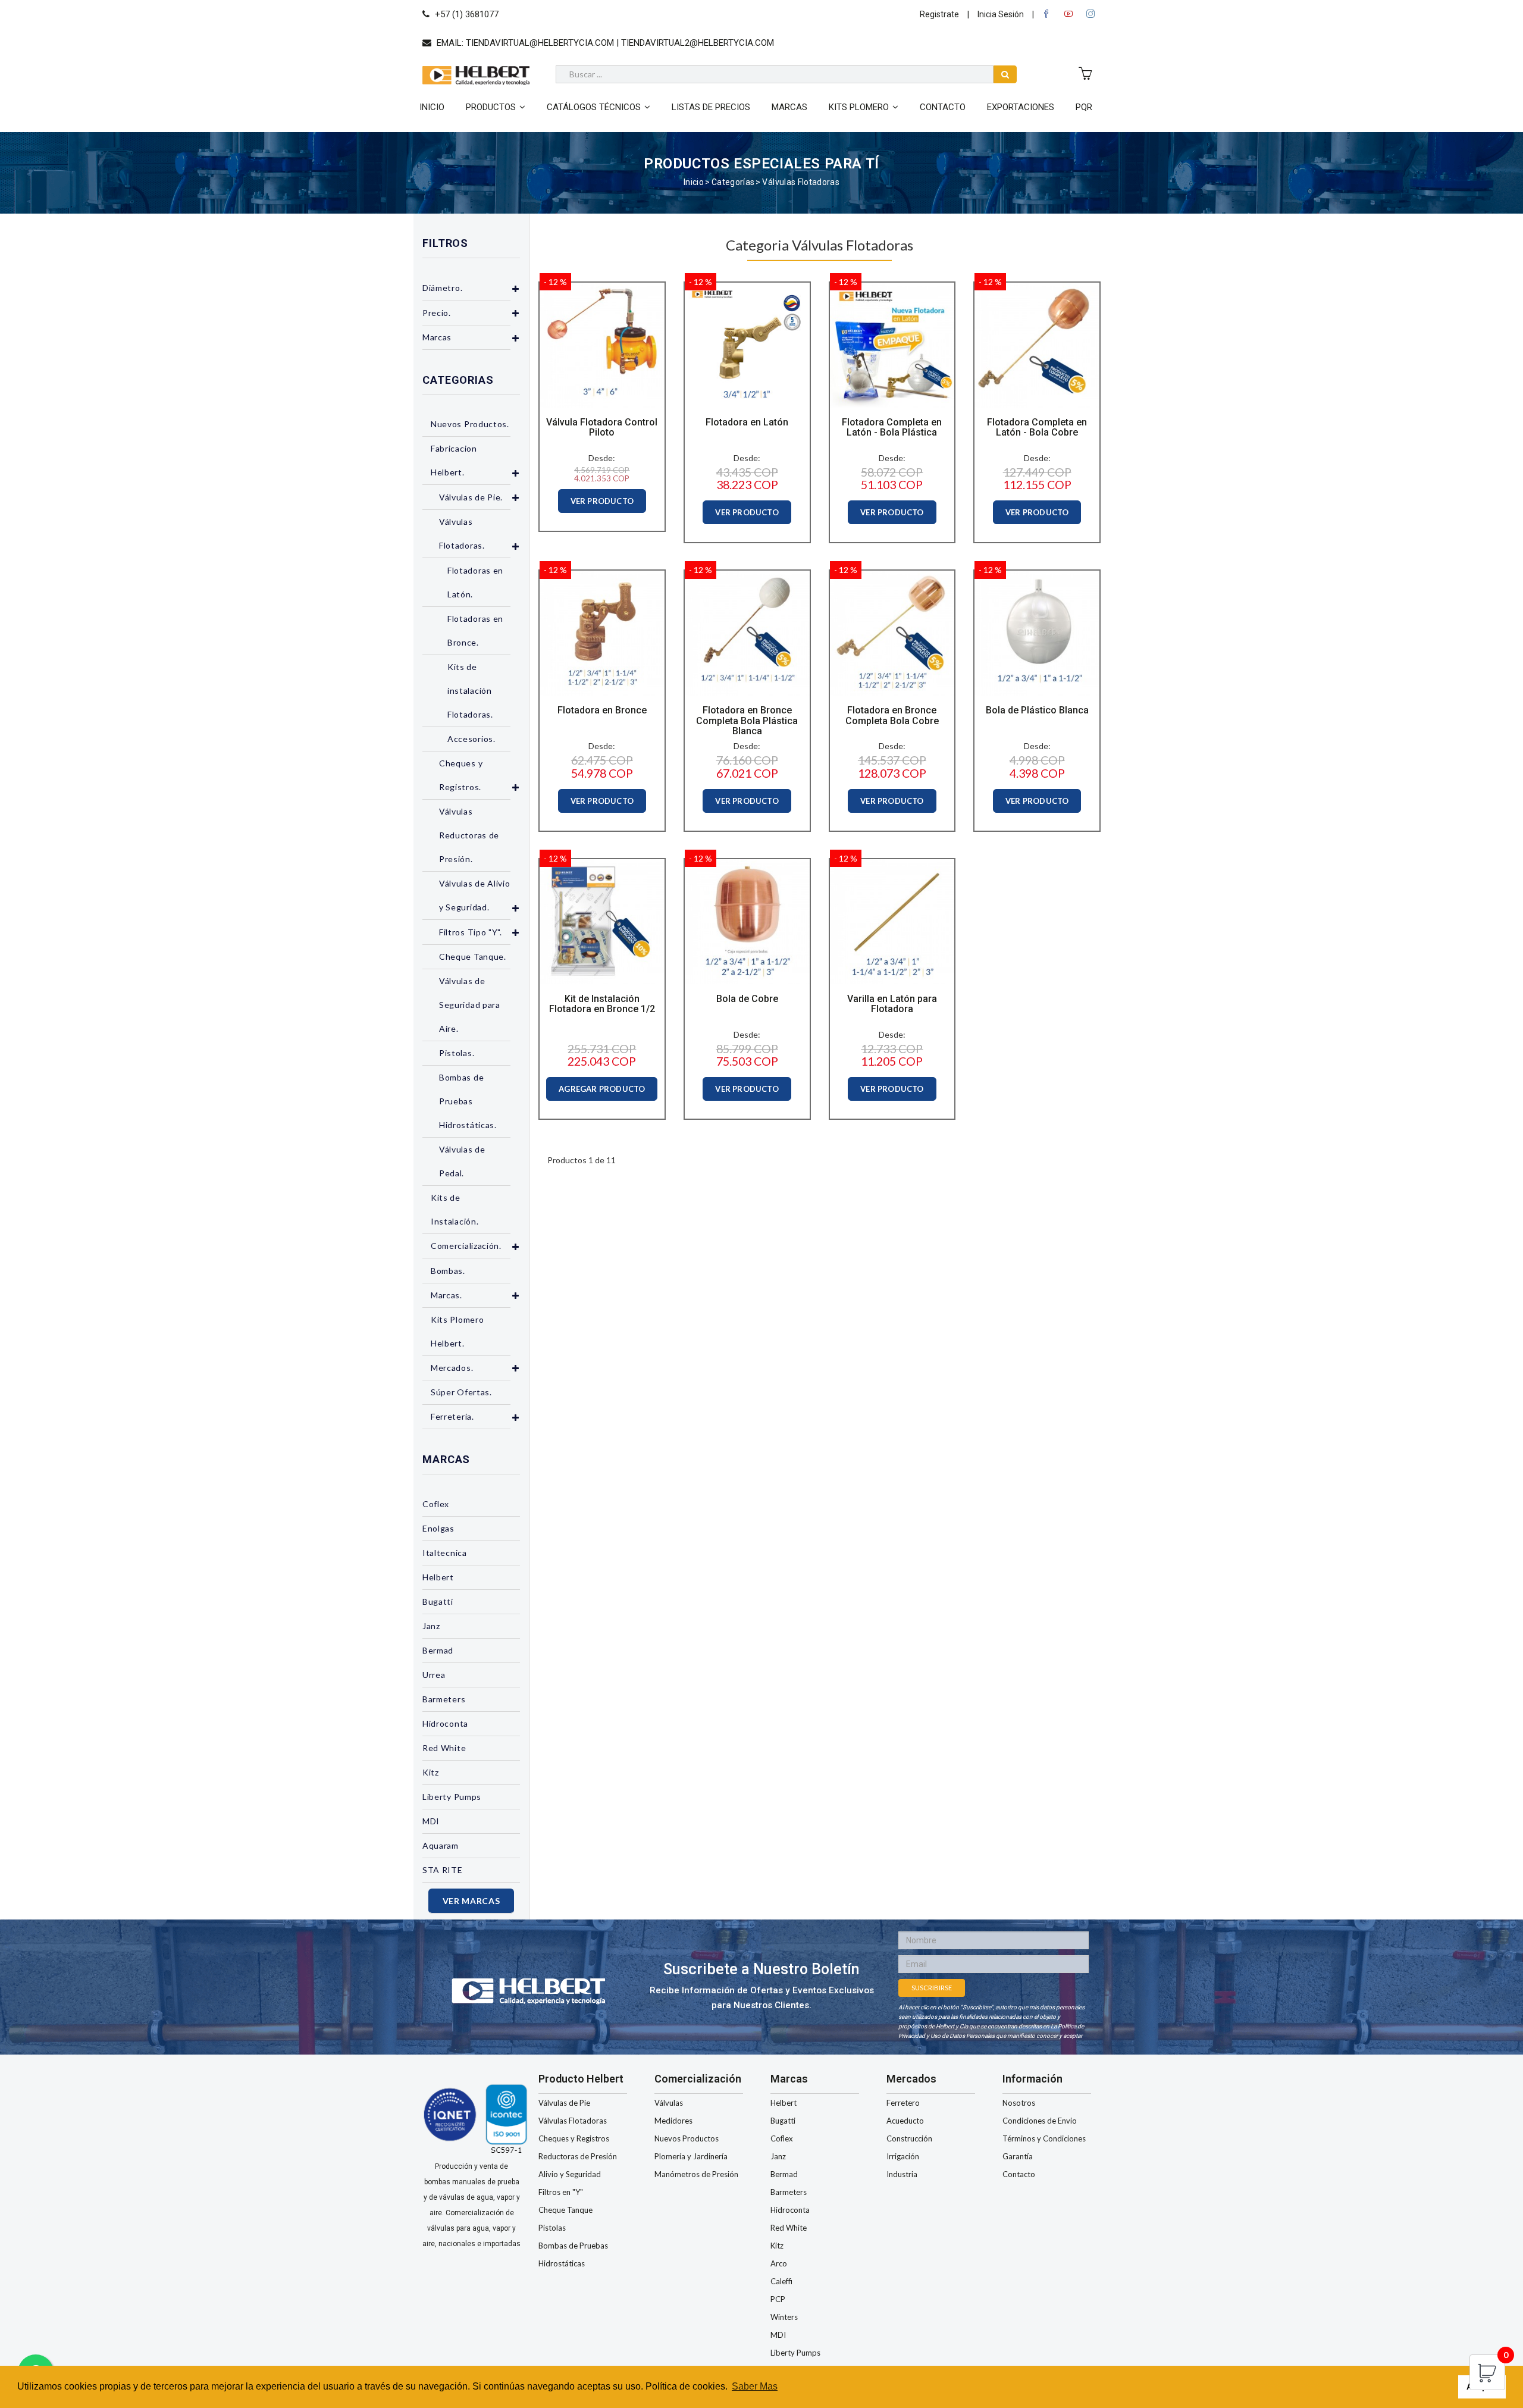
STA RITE (443, 1870)
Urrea (434, 1675)
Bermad (438, 1650)
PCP (778, 2299)
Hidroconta (445, 1723)
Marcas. (446, 1295)
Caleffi (781, 2281)
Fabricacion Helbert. (454, 460)
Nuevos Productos (687, 2138)
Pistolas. (457, 1053)
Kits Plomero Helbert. (457, 1331)
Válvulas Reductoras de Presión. (469, 835)
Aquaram (441, 1845)
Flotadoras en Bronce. (475, 630)
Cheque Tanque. (473, 956)
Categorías (733, 182)
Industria (902, 2174)
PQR (1084, 107)
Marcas (789, 107)
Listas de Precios (711, 107)
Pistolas (552, 2228)
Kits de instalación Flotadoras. (470, 691)
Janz (431, 1626)
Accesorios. (471, 739)
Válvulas (669, 2103)
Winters (784, 2317)
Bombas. (448, 1271)
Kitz (431, 1772)
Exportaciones (1021, 107)
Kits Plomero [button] (859, 107)
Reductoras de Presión (578, 2156)
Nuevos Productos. (470, 424)
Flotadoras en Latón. (475, 582)
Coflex (436, 1504)
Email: (604, 43)
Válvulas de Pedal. (462, 1161)
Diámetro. (442, 288)
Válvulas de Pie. (471, 497)
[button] (516, 289)
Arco (779, 2263)
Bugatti (438, 1601)
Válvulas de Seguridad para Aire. (470, 1005)
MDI (431, 1821)
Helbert (438, 1577)
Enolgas (438, 1528)
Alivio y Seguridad (570, 2174)
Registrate (939, 14)
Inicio (432, 107)
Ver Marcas (471, 1901)
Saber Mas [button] (755, 2386)
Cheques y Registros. (461, 775)
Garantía (1018, 2156)
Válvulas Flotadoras (801, 182)
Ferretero (903, 2103)
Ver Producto (602, 501)
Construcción (909, 2138)
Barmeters (444, 1699)
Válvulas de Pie (564, 2103)
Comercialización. (466, 1246)
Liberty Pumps (452, 1797)
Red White (444, 1748)
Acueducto (905, 2121)
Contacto (943, 107)
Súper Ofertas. (461, 1392)
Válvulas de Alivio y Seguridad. (475, 895)
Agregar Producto (602, 1089)
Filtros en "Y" (561, 2192)
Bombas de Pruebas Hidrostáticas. (468, 1101)
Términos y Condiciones (1044, 2138)
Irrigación (903, 2156)
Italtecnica (445, 1553)
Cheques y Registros (574, 2138)
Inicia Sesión (1001, 14)
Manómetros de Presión (696, 2174)
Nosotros (1019, 2103)
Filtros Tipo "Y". (471, 932)
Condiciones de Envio (1040, 2121)
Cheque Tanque (565, 2210)
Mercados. (452, 1368)
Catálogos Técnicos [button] (594, 107)
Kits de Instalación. (455, 1209)
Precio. (437, 313)
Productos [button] (491, 107)
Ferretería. (452, 1416)
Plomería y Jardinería (691, 2156)
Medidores (673, 2121)
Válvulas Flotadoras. (462, 533)
